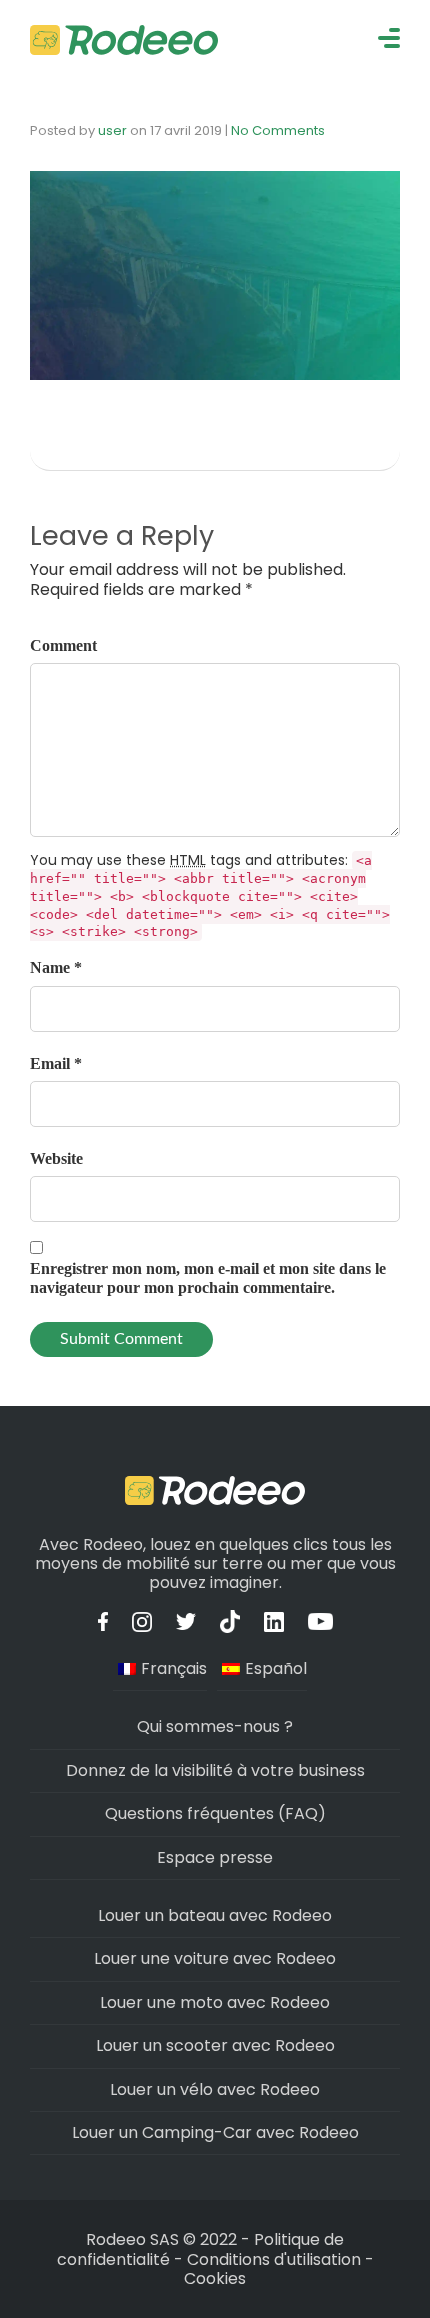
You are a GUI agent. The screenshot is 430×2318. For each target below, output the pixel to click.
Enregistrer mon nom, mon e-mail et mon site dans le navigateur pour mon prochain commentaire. (208, 1278)
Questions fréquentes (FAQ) (215, 1813)
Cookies (215, 2278)
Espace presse (215, 1857)
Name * (56, 967)
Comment (63, 645)
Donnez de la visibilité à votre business (215, 1770)
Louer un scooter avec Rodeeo (215, 2045)
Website (56, 1158)
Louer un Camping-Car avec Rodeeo (215, 2132)
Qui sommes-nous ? (215, 1726)
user (112, 130)
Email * (56, 1063)
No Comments (278, 130)
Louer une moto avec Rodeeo (215, 2002)
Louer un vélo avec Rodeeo (215, 2089)
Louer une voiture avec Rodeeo (215, 1958)
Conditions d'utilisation (274, 2259)
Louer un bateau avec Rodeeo (215, 1915)
